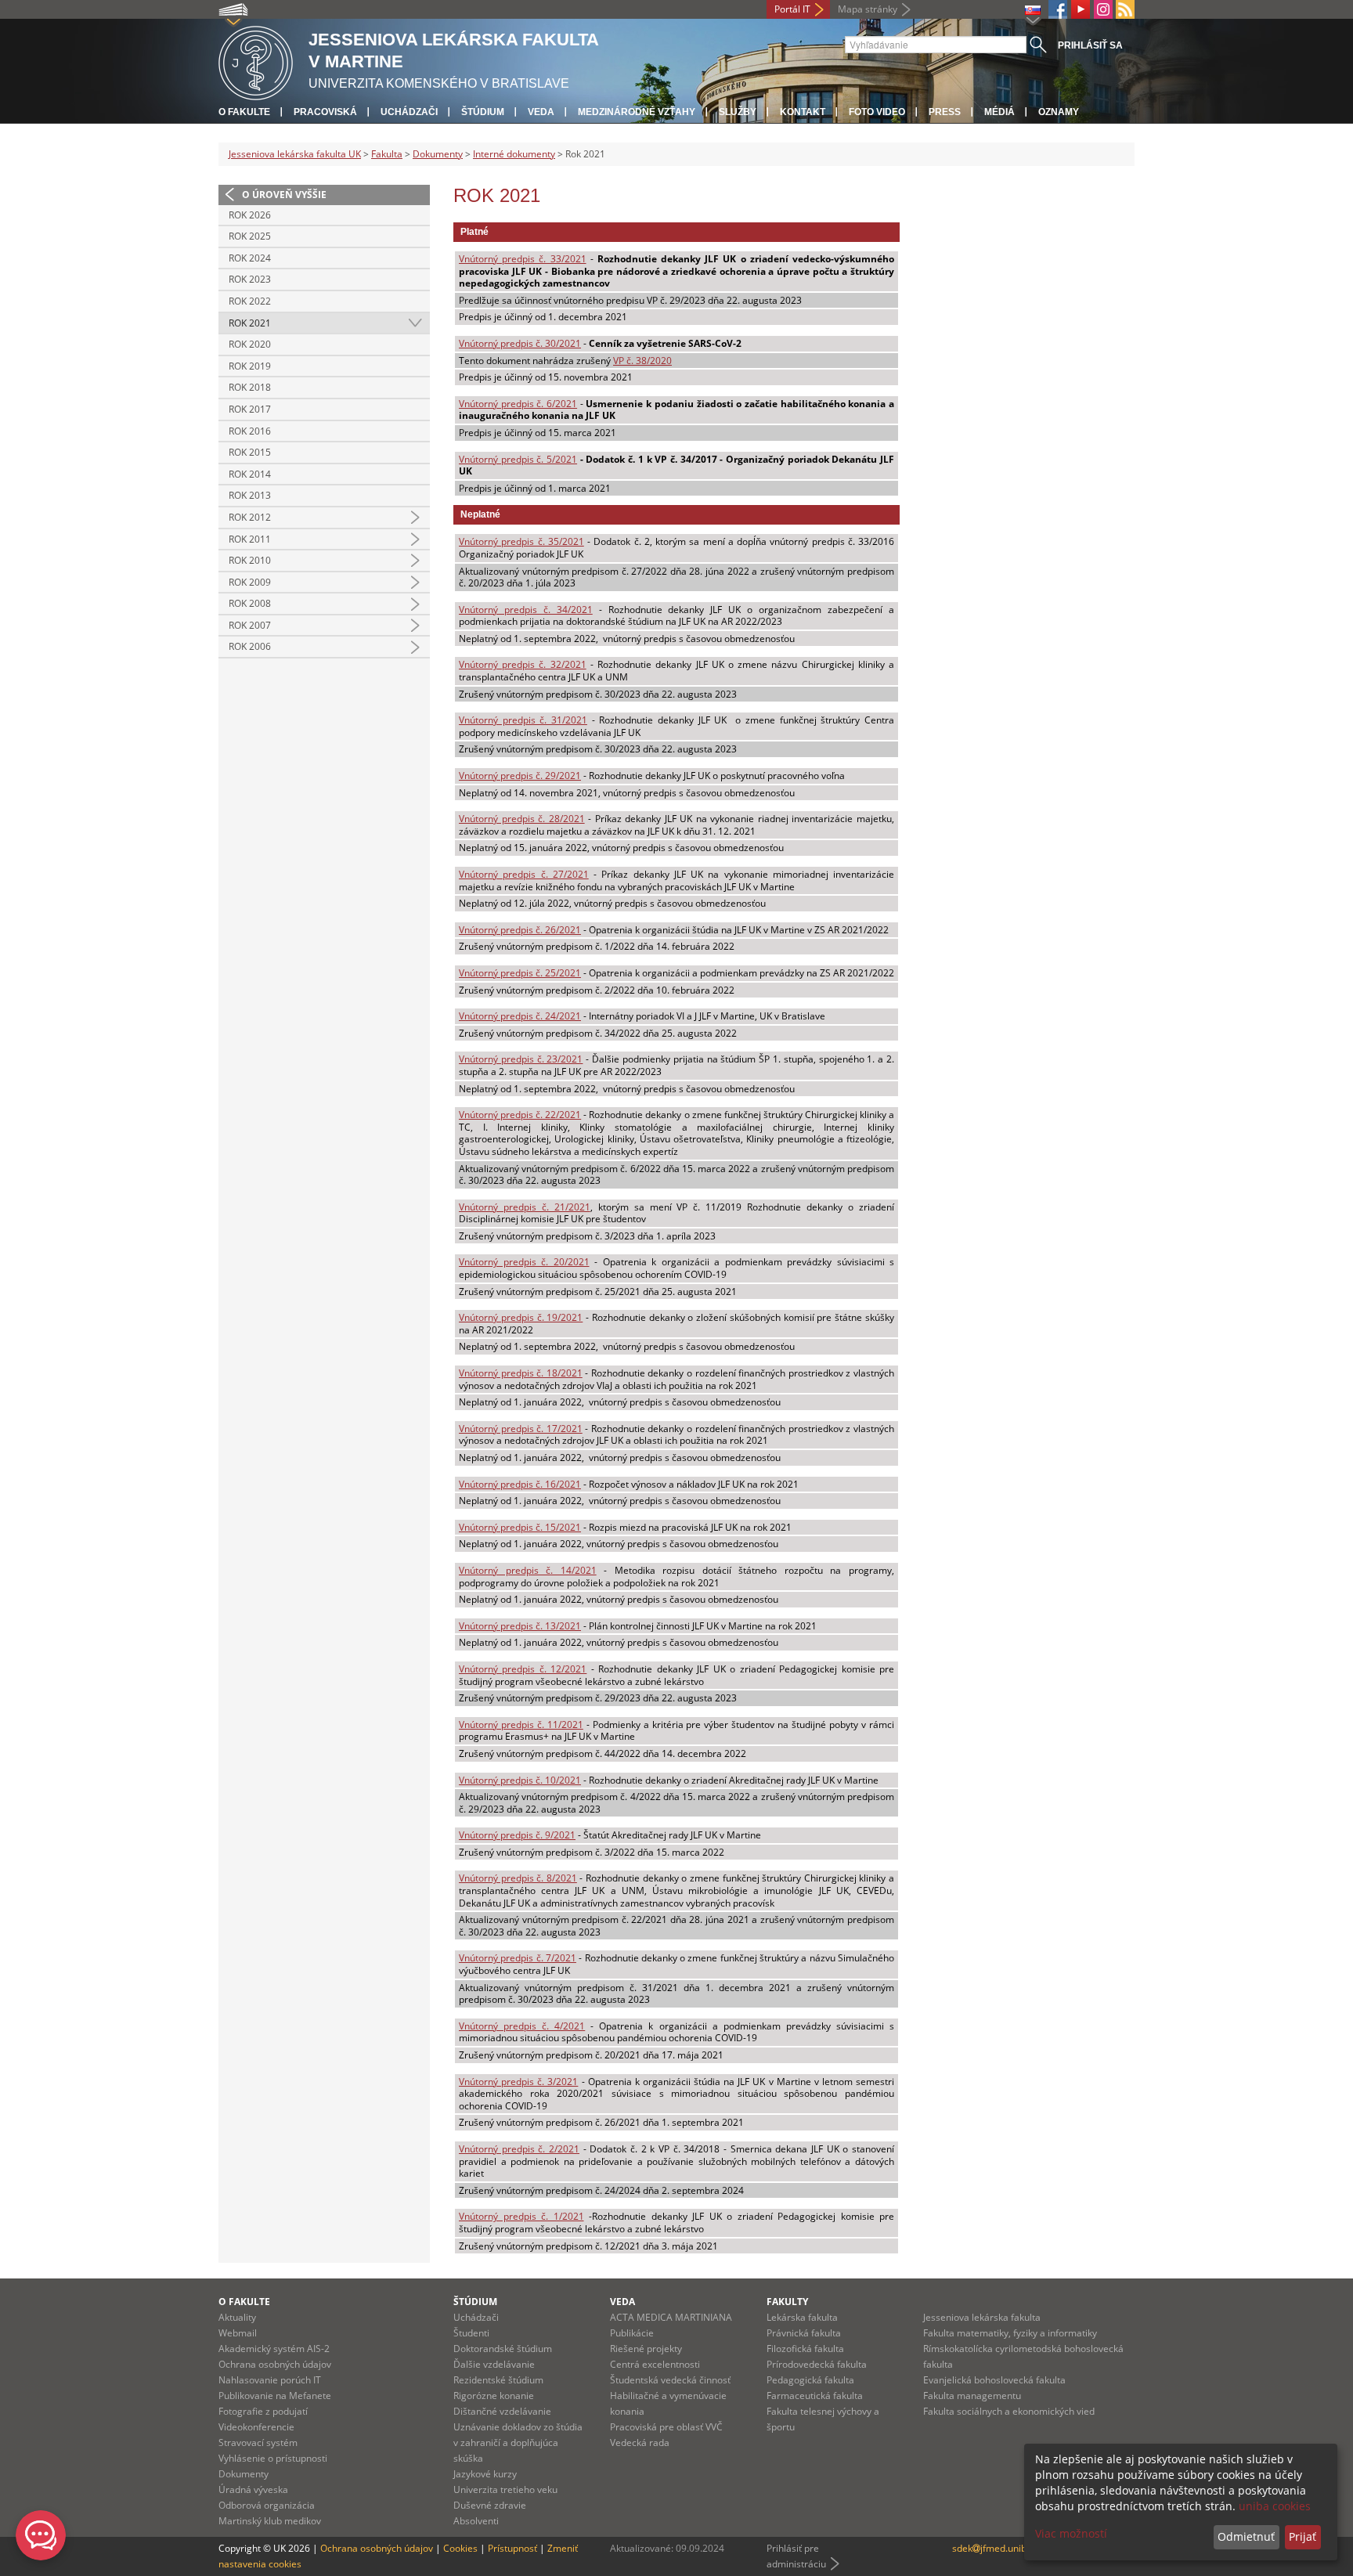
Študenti (471, 2333)
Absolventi (476, 2521)
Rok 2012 (250, 517)
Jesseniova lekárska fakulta (982, 2317)
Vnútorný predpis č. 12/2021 (523, 1669)
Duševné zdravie (490, 2505)
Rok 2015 (250, 452)
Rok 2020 (250, 344)
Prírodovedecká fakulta (817, 2364)
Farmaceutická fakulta (815, 2396)
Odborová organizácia (267, 2505)
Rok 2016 (250, 431)
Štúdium (483, 112)
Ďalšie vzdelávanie (494, 2364)
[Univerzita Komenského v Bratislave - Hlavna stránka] (256, 61)
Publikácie (632, 2333)
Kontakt (803, 112)
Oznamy (1059, 112)
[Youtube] (1081, 9)
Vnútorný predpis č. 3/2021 (518, 2082)
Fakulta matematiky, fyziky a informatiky (1010, 2333)
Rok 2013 (250, 495)
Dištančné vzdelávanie (502, 2411)
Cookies (460, 2548)
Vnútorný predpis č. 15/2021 (520, 1527)
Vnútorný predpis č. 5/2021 (518, 459)
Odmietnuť (1246, 2536)
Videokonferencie (256, 2427)
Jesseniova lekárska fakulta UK (295, 154)
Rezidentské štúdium (498, 2380)
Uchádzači (409, 112)
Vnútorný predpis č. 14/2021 (528, 1570)
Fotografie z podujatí (263, 2411)
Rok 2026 (250, 215)
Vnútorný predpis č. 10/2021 (520, 1780)
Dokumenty (438, 154)
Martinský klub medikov (270, 2521)
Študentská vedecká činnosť (670, 2380)
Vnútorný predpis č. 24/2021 (520, 1016)
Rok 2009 (250, 582)
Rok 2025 (250, 236)
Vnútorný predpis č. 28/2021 (522, 819)
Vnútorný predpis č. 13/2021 (520, 1626)
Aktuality (237, 2317)
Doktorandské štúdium (503, 2349)
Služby (738, 112)
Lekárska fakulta (802, 2317)
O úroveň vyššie (284, 195)
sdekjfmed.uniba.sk (998, 2548)
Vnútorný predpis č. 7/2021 (518, 1958)
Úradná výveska (253, 2489)
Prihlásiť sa (1090, 45)
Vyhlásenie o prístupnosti (273, 2458)
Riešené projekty (646, 2349)
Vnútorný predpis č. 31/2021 (523, 720)
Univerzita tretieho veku (505, 2489)
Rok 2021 (250, 323)
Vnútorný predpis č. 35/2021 (521, 541)
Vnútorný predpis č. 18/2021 (521, 1373)
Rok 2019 (250, 366)
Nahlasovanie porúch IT (270, 2380)
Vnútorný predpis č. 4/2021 (522, 2026)
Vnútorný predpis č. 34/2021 (526, 610)
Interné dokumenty (514, 154)
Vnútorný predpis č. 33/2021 (523, 259)
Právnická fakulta (804, 2333)
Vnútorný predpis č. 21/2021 (525, 1207)
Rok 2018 (250, 387)
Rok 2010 (250, 560)
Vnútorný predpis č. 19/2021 (521, 1317)
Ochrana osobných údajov (275, 2364)
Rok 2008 (250, 603)
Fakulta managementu (972, 2396)
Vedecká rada (640, 2443)
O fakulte (244, 112)
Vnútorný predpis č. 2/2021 (519, 2149)
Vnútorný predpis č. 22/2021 (520, 1115)
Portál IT (792, 9)
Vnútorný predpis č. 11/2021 (521, 1725)
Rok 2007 (250, 625)
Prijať (1302, 2536)
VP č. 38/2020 (642, 361)
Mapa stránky (868, 9)
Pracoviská (325, 112)
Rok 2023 (250, 279)
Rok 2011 (250, 539)
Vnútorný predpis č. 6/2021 (518, 404)
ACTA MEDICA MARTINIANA (671, 2317)
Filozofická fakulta (805, 2349)
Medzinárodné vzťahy (637, 112)
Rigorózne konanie (494, 2396)
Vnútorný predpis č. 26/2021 (520, 930)
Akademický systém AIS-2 (274, 2349)
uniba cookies (1275, 2506)
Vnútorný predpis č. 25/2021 (520, 973)
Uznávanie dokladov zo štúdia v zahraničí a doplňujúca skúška (518, 2443)
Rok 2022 (250, 301)
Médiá (999, 112)
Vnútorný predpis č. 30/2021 (520, 343)
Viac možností (1071, 2533)
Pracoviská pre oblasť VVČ (666, 2427)
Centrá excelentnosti (655, 2364)
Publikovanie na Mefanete (275, 2396)
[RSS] (1125, 9)
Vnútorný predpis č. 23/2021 (521, 1059)
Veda (541, 112)
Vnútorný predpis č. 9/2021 (517, 1835)
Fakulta (387, 154)
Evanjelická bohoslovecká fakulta (994, 2380)
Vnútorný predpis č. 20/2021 (524, 1262)
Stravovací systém (258, 2443)
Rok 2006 (250, 646)
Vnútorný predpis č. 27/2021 (524, 874)
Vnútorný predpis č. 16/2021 (520, 1484)
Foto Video (877, 112)
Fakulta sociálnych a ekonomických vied (1009, 2411)
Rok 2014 (250, 474)
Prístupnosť (512, 2548)
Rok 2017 (250, 409)
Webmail (238, 2333)
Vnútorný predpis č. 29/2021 (520, 776)
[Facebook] (1058, 9)
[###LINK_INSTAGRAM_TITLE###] (1103, 9)
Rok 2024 (250, 258)
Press (945, 112)
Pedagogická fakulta (810, 2380)
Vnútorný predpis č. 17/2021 (521, 1429)
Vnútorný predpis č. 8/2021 (518, 1878)
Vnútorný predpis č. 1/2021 (521, 2216)
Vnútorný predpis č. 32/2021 (523, 664)
